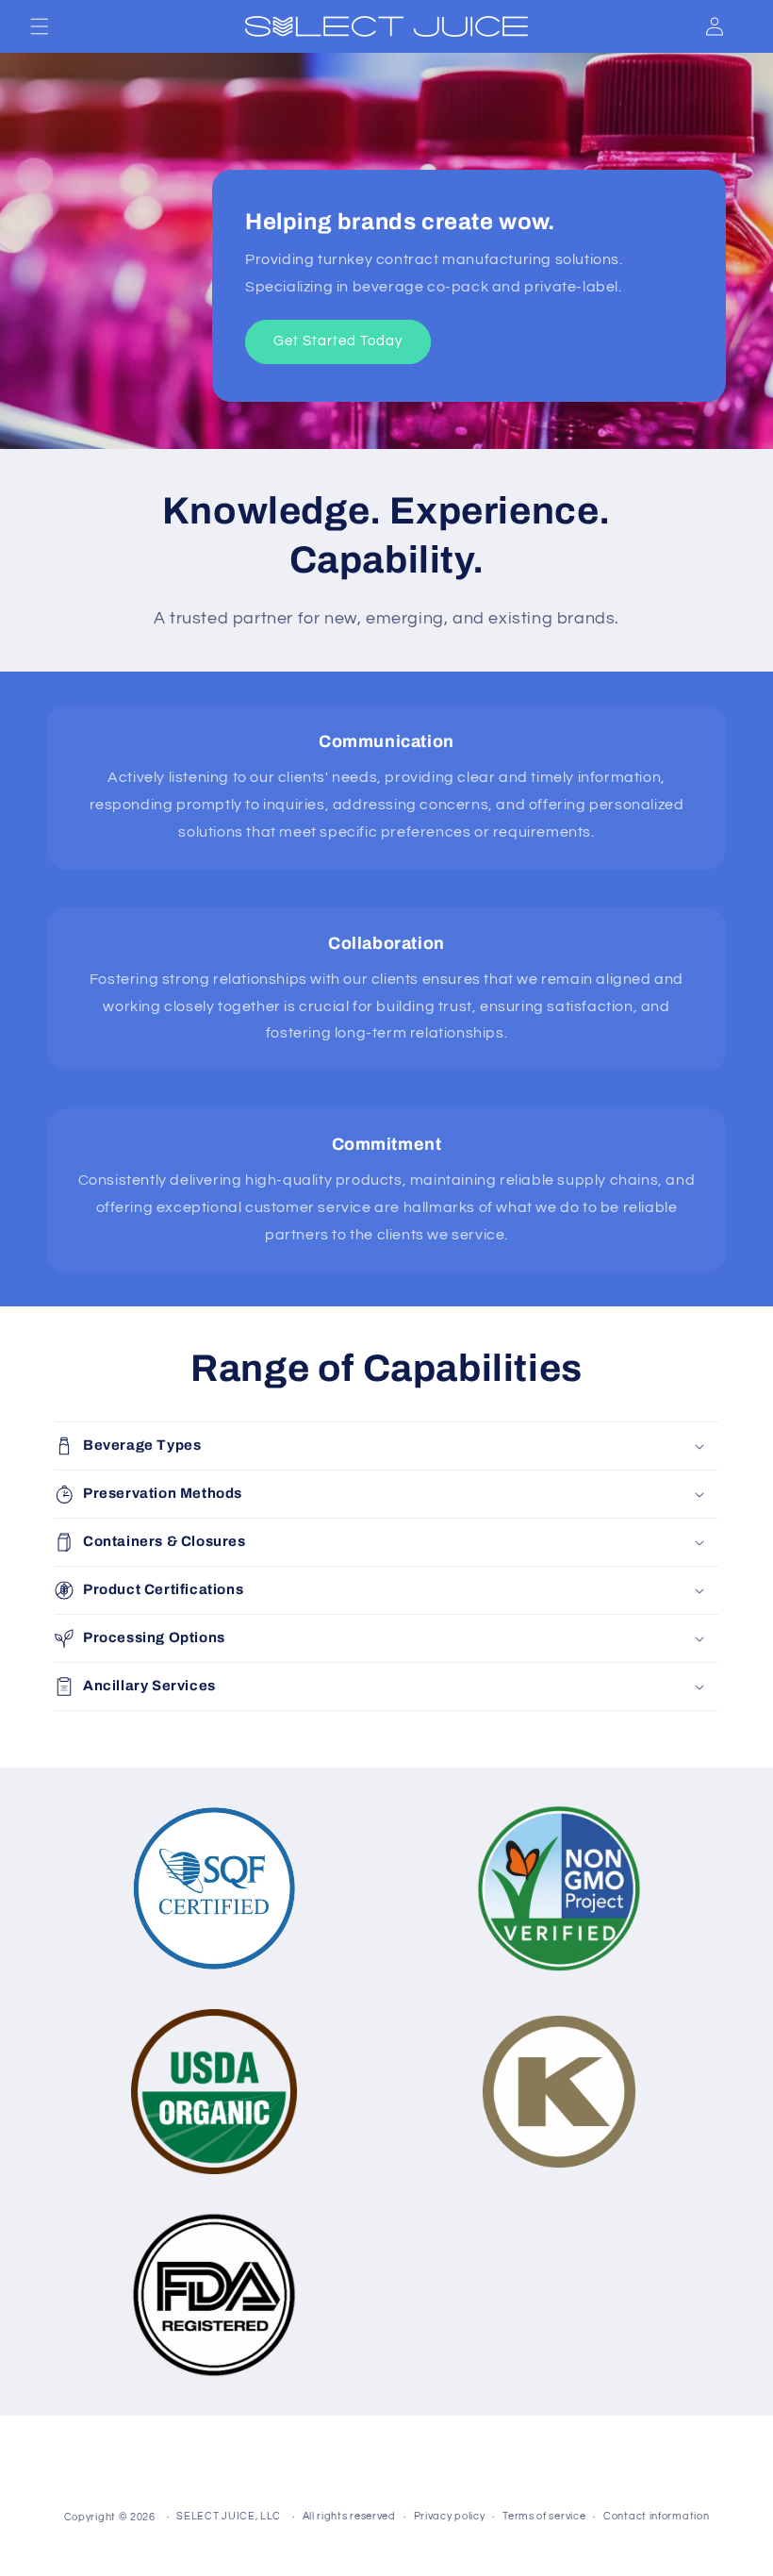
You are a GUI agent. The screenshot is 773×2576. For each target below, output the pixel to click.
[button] (40, 26)
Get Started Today (338, 342)
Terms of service (544, 2516)
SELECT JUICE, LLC (229, 2516)
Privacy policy (450, 2516)
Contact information (656, 2516)
